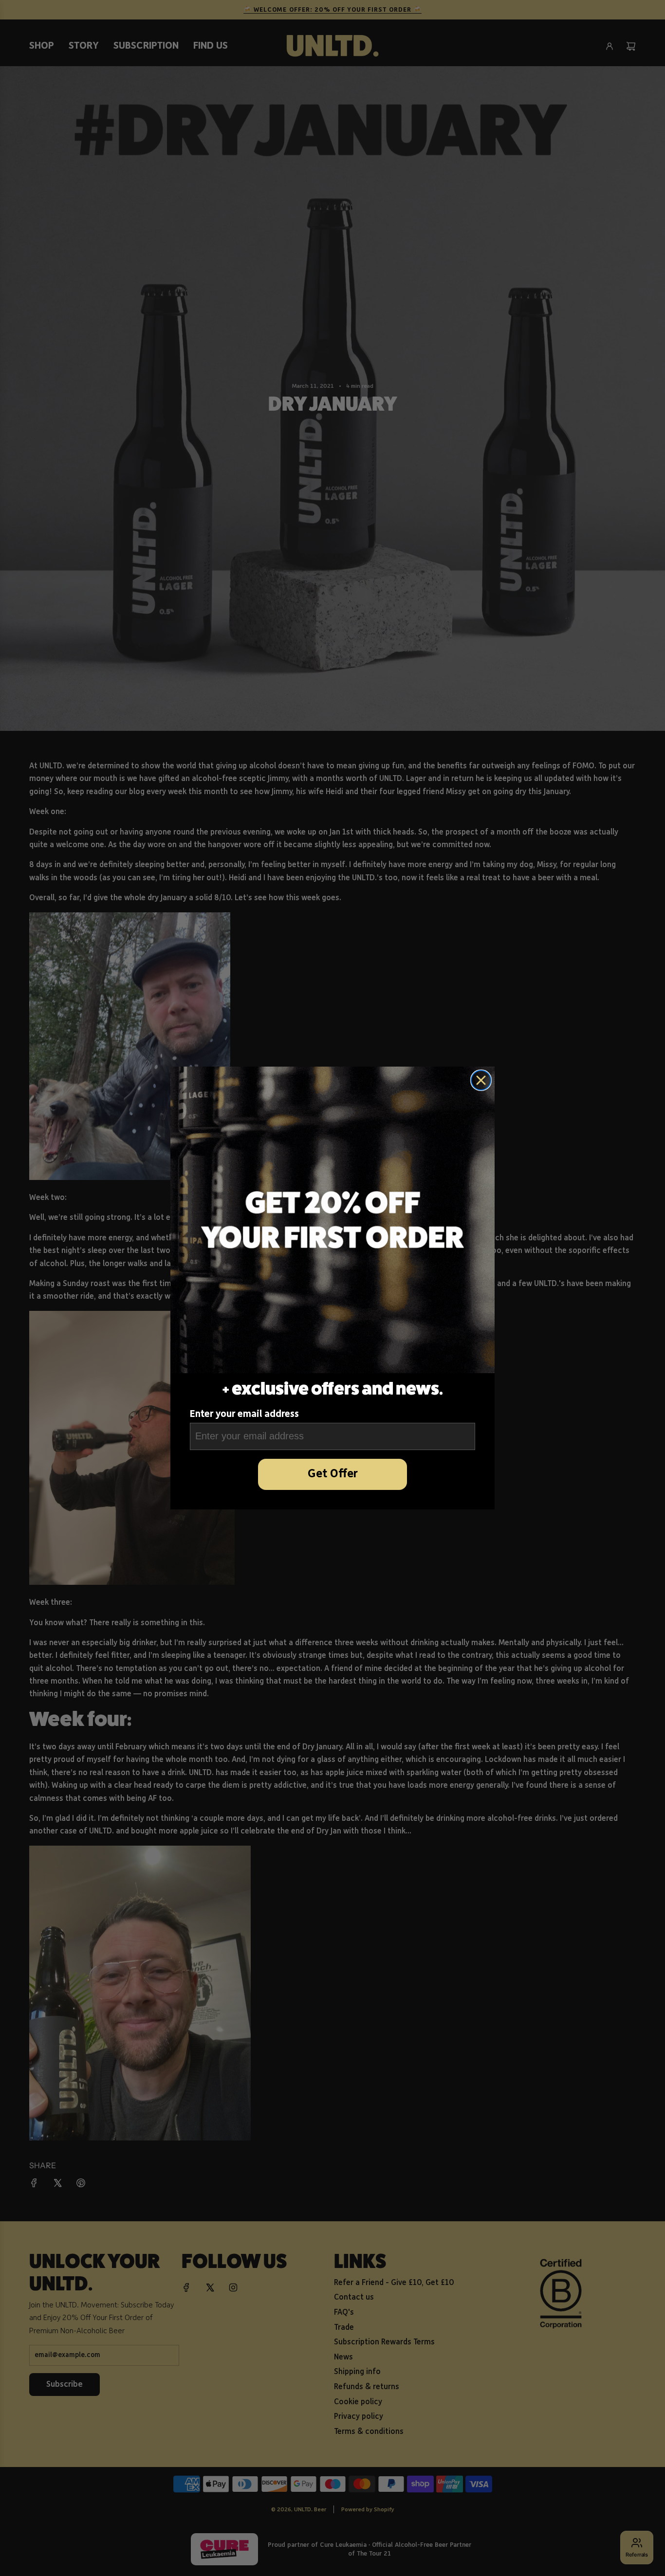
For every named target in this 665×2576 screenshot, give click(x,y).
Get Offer (333, 1474)
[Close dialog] (481, 1080)
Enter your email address (244, 1414)
